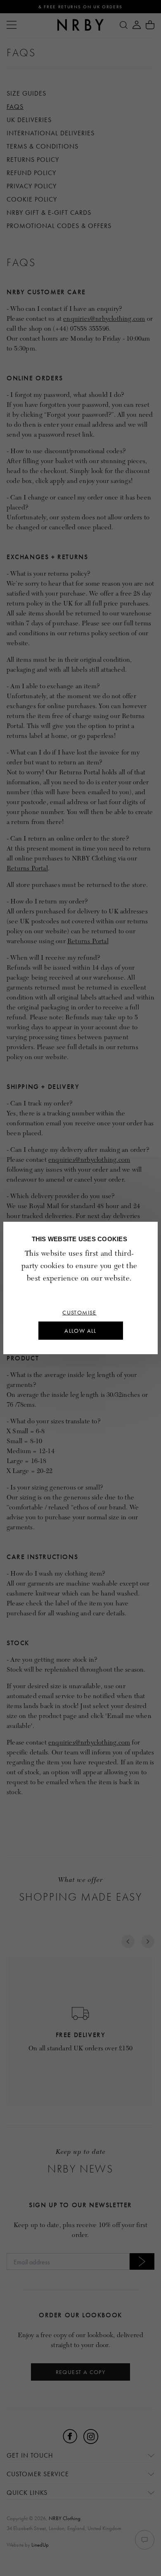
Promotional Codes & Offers (59, 226)
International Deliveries (51, 133)
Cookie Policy (32, 199)
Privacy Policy (32, 186)
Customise (79, 1312)
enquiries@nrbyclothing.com (104, 319)
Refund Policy (31, 173)
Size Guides (26, 93)
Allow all (80, 1331)
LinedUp (40, 2545)
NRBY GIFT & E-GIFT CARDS (49, 213)
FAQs (15, 107)
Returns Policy (33, 160)
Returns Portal (27, 868)
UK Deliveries (29, 120)
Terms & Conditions (43, 146)
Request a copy (81, 2372)
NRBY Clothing (65, 2518)
